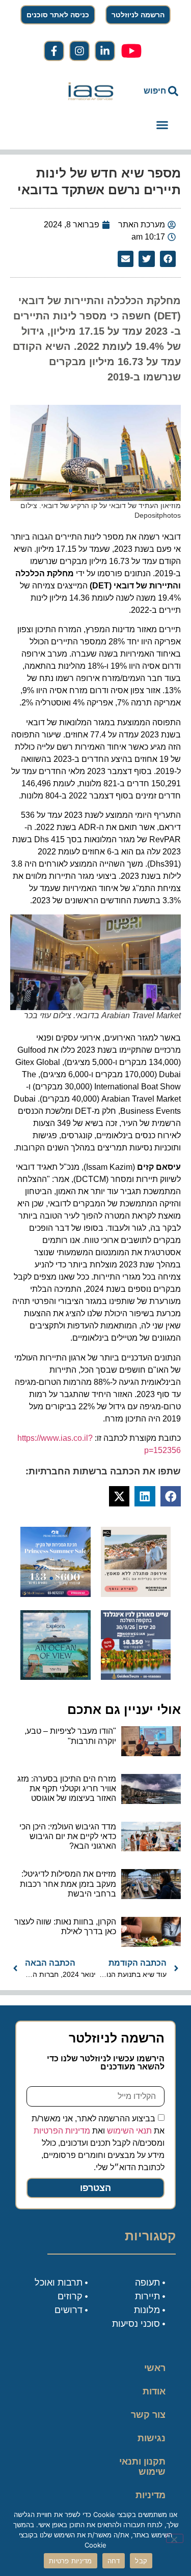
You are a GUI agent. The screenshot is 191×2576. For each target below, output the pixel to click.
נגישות (152, 2438)
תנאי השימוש (129, 2131)
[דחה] (175, 2538)
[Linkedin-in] (105, 51)
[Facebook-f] (54, 51)
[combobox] (155, 91)
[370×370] (136, 1594)
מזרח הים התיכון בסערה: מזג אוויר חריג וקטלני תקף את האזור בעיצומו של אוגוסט (67, 1788)
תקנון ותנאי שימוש (142, 2467)
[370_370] (56, 1594)
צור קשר (148, 2415)
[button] (162, 125)
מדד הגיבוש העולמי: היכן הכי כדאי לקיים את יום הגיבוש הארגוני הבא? (68, 1836)
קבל (141, 2561)
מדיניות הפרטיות (62, 2131)
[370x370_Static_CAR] (56, 1677)
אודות (154, 2391)
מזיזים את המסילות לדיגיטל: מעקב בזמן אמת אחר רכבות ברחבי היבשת (68, 1884)
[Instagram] (79, 51)
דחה (114, 2561)
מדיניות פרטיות (151, 2500)
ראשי (155, 2368)
